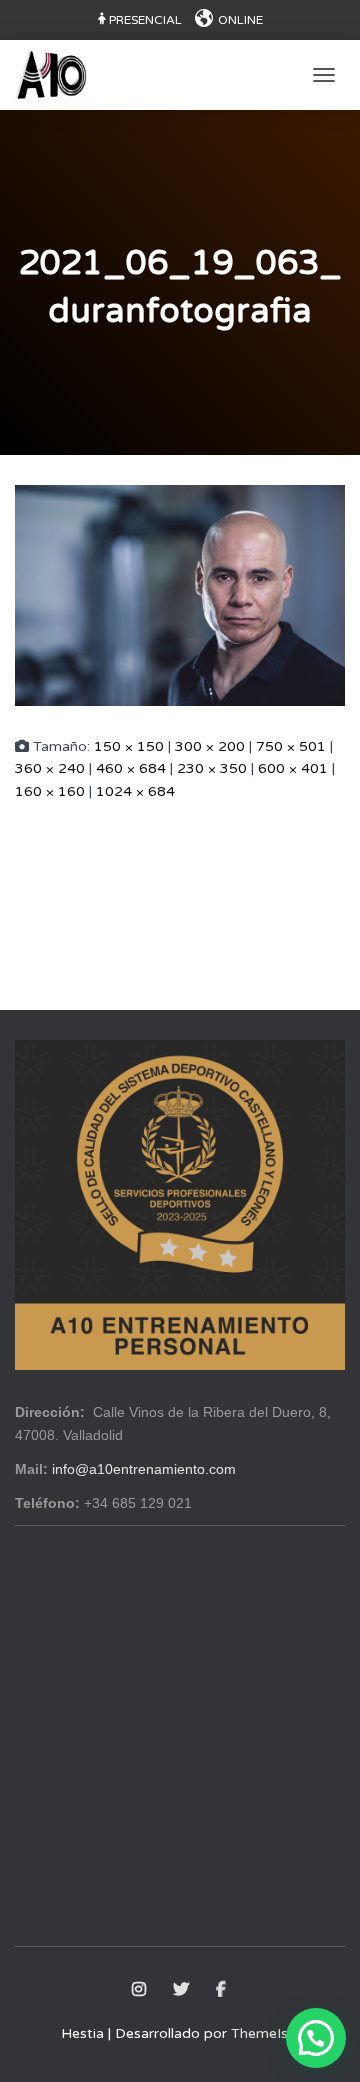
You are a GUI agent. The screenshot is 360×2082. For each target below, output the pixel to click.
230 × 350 (212, 768)
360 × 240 (50, 768)
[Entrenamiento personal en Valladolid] (58, 75)
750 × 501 (291, 746)
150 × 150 (129, 746)
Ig (140, 1990)
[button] (316, 2038)
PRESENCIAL (145, 20)
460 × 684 (131, 768)
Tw (182, 1990)
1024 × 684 (135, 791)
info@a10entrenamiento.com (144, 1469)
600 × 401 (293, 768)
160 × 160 (50, 791)
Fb (222, 1990)
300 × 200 (210, 746)
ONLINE (240, 20)
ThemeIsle (265, 2033)
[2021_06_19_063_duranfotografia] (180, 594)
